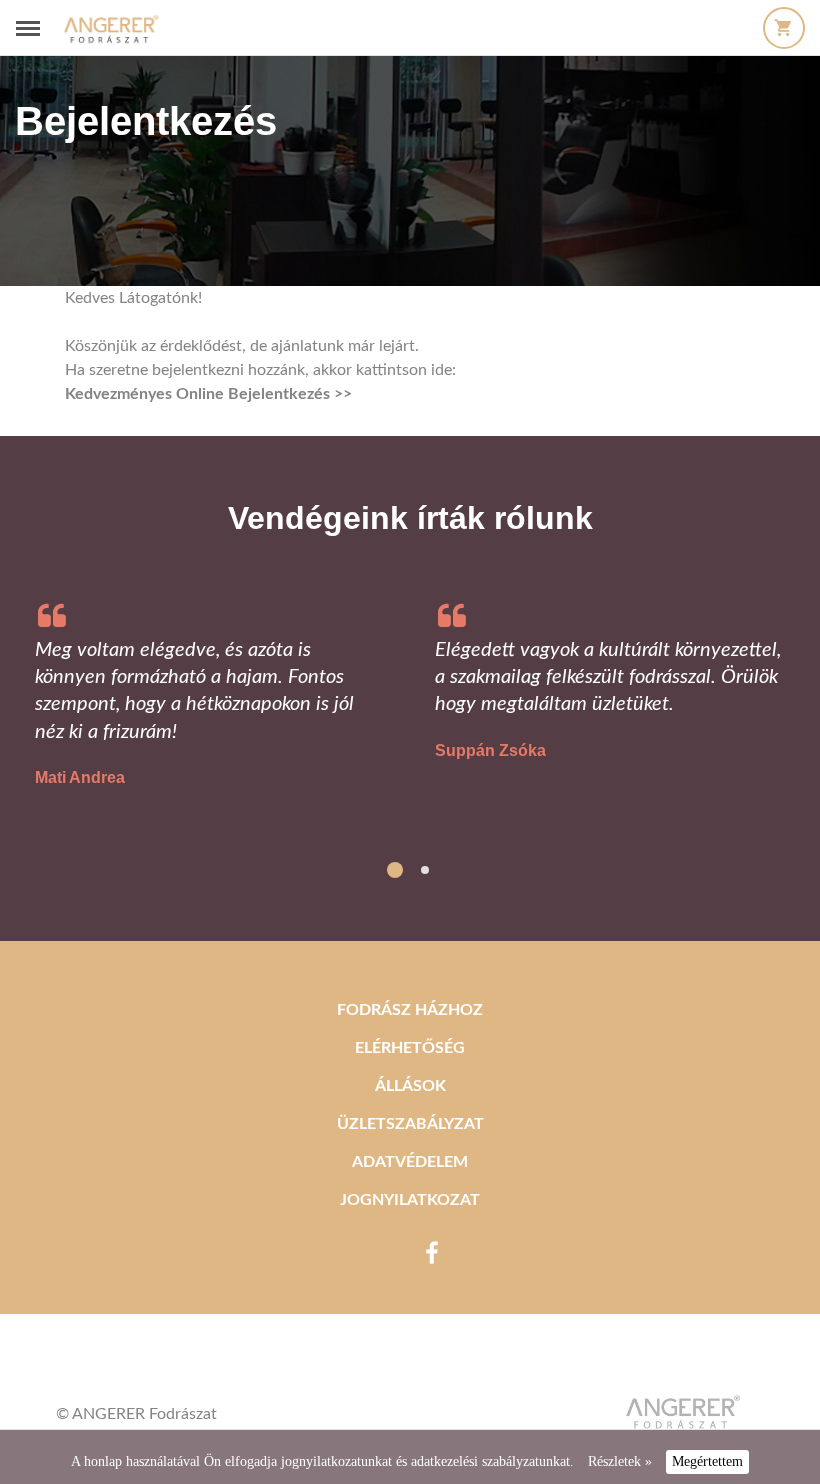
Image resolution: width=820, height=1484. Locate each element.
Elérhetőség (410, 1048)
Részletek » (620, 1461)
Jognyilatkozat (410, 1200)
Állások (410, 1086)
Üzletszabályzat (410, 1124)
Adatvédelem (410, 1162)
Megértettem (707, 1461)
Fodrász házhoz (410, 1010)
